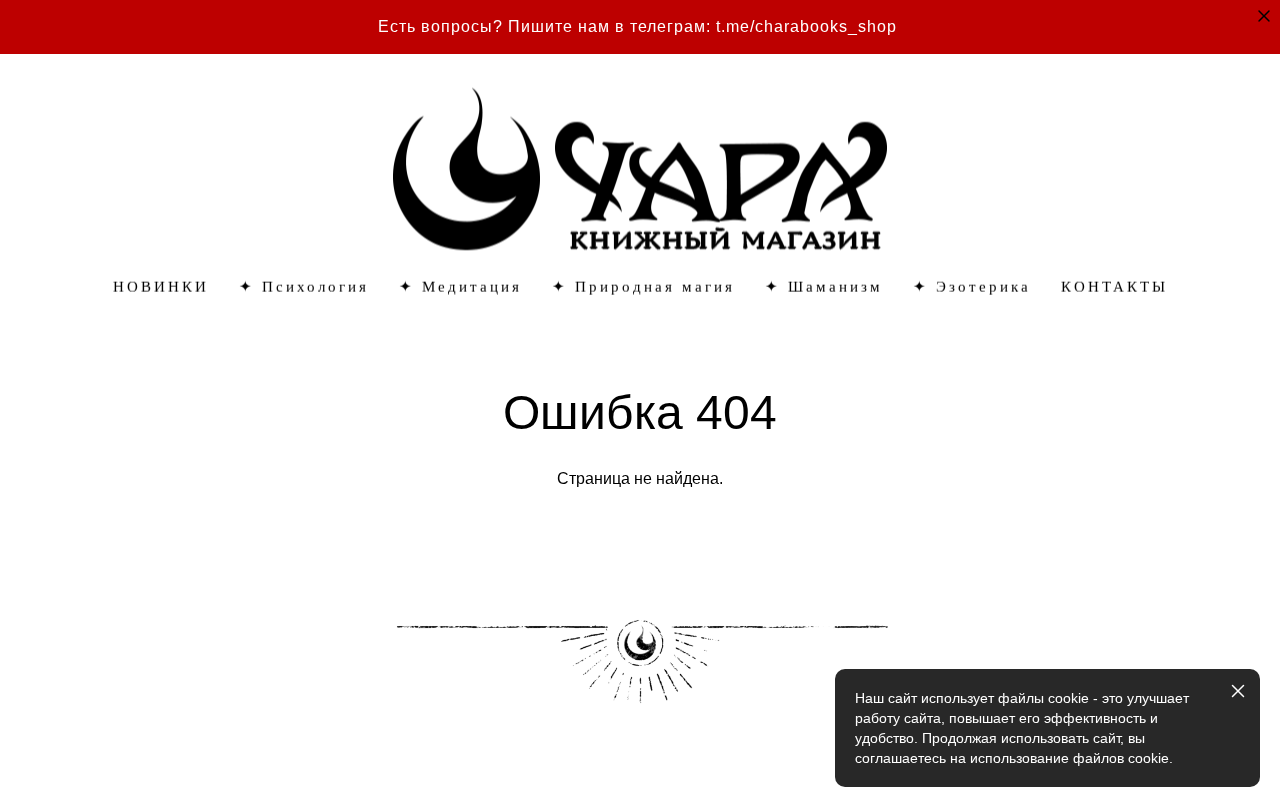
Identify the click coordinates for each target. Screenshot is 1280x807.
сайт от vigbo (105, 760)
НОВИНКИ (161, 287)
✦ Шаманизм (824, 287)
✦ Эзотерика (972, 287)
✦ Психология (304, 287)
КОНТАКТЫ (1114, 287)
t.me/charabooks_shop (806, 26)
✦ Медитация (460, 287)
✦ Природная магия (643, 287)
